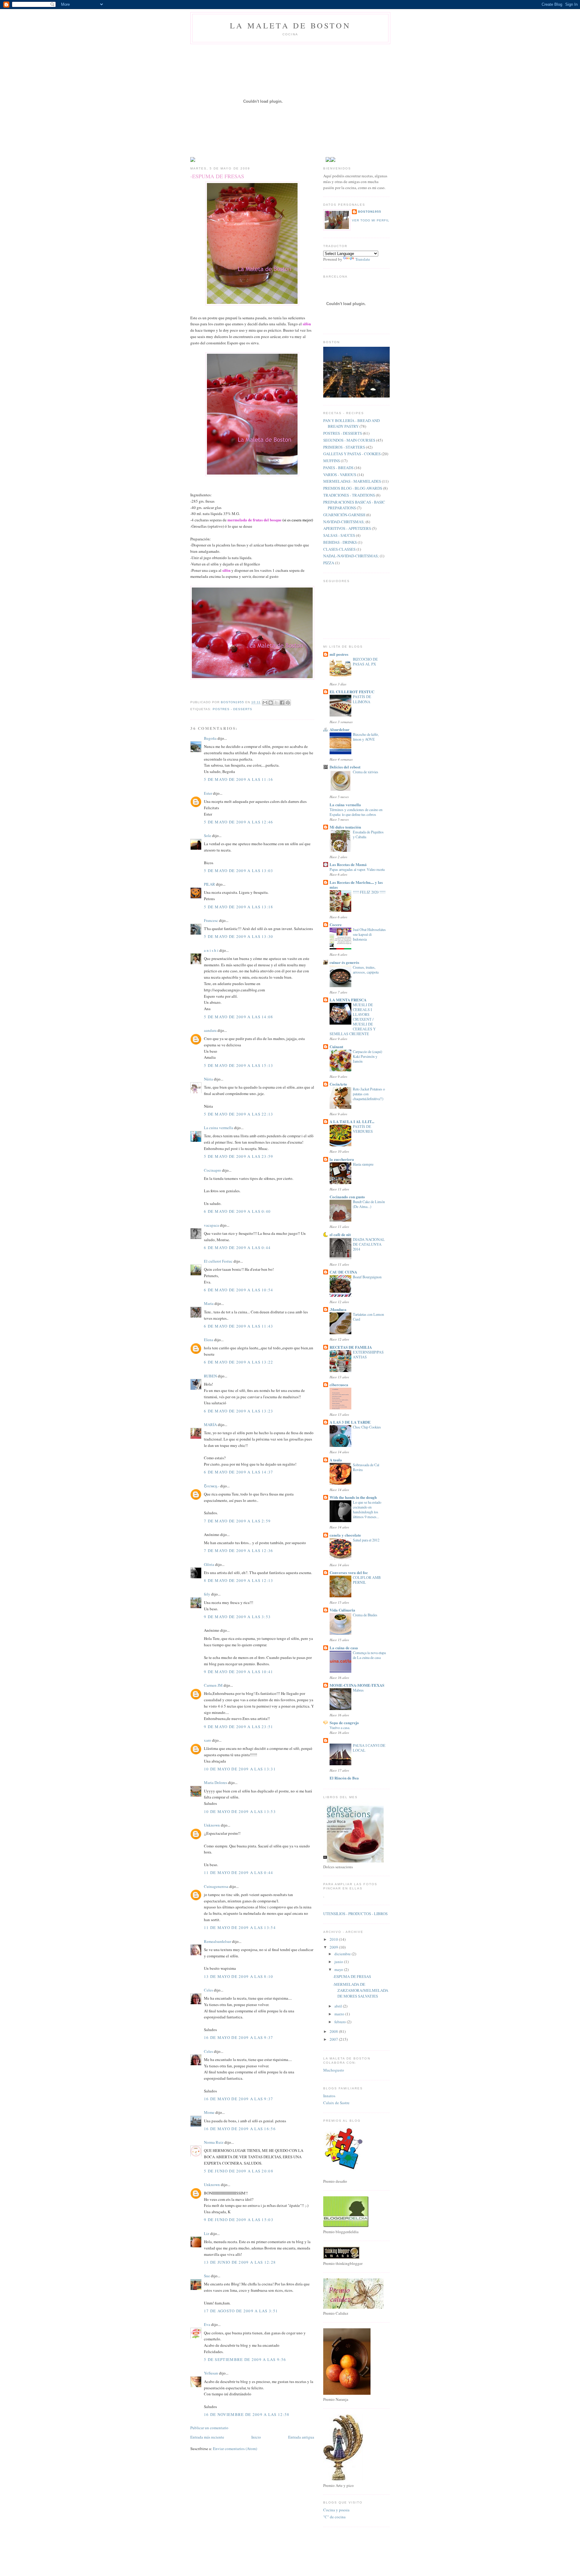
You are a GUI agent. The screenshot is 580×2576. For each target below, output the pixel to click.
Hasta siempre (363, 1164)
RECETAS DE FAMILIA (351, 1347)
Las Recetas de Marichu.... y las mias (356, 885)
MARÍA (210, 1425)
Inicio (256, 2437)
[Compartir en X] (276, 703)
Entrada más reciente (207, 2437)
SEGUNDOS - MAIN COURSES (349, 440)
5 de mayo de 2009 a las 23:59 (239, 1156)
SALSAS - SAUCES (339, 535)
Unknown (212, 1825)
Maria (209, 1303)
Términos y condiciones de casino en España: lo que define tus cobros (356, 812)
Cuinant (336, 1046)
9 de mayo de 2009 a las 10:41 (239, 1672)
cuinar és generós (344, 962)
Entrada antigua (301, 2437)
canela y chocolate (345, 1535)
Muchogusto (334, 2070)
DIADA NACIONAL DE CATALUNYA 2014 (369, 1244)
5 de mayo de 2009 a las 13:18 (239, 907)
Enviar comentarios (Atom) (235, 2449)
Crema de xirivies (366, 772)
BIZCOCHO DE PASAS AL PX (365, 662)
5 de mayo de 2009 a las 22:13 (239, 1114)
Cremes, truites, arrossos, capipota (366, 970)
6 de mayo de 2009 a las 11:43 (239, 1326)
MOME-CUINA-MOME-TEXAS (357, 1685)
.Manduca (338, 1309)
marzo (340, 2014)
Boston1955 (370, 212)
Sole (208, 836)
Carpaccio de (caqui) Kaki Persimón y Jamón (367, 1056)
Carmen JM (213, 1685)
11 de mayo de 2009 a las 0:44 (239, 1872)
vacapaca (211, 1225)
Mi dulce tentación (345, 827)
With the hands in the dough (353, 1497)
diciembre (343, 1954)
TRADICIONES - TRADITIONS (349, 495)
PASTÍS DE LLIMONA (362, 699)
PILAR (209, 884)
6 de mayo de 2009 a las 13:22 (239, 1362)
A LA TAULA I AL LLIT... (352, 1121)
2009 (334, 1947)
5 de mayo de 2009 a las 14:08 (239, 1017)
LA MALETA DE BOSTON (290, 25)
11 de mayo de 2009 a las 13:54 (240, 1927)
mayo (339, 1969)
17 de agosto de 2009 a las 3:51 (241, 2311)
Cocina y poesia (336, 2510)
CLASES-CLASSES (339, 549)
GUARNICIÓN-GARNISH (344, 515)
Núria (208, 1079)
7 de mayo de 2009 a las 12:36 (239, 1550)
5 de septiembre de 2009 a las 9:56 (245, 2359)
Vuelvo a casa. (340, 1728)
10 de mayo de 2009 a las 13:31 (240, 1769)
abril (339, 2006)
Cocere (336, 924)
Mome (209, 2112)
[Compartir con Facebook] (282, 703)
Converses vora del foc (349, 1572)
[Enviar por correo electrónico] (265, 703)
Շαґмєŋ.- (212, 1486)
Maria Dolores (216, 1782)
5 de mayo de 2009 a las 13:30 (239, 936)
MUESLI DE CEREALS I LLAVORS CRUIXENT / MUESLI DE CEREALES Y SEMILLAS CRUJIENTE (353, 1019)
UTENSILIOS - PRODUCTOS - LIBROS (355, 1914)
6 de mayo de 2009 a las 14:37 (239, 1472)
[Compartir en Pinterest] (288, 703)
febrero (341, 2022)
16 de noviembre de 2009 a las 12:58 (247, 2414)
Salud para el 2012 (366, 1540)
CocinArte (338, 1084)
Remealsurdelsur (217, 1941)
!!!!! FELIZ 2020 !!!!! (369, 892)
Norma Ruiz (214, 2142)
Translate (363, 259)
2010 (334, 1939)
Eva (207, 2324)
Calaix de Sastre (336, 2103)
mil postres (339, 654)
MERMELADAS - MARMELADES (352, 481)
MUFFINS (332, 461)
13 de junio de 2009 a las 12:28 (240, 2262)
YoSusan (211, 2373)
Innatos (329, 2096)
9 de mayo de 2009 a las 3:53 (237, 1617)
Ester (208, 793)
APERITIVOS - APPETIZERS (347, 528)
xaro (208, 1740)
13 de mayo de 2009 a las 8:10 (239, 1976)
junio (339, 1962)
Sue (207, 2276)
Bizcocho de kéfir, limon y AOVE (366, 737)
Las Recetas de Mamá (348, 864)
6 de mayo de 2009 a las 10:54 (239, 1290)
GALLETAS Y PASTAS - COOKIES (352, 454)
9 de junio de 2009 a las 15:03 (239, 2220)
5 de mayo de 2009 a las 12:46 (239, 822)
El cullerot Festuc (218, 1261)
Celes (208, 1990)
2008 (334, 2031)
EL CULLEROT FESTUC (352, 692)
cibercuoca (339, 1385)
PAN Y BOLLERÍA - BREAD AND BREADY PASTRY (351, 423)
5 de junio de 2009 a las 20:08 (239, 2171)
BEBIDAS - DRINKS (340, 542)
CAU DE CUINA (343, 1272)
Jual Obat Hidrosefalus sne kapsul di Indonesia (369, 934)
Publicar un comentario (209, 2428)
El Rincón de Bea (344, 1778)
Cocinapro (213, 1170)
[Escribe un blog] (271, 703)
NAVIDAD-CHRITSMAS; (344, 522)
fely (207, 1594)
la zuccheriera (342, 1159)
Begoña (210, 738)
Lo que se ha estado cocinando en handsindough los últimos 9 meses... (367, 1509)
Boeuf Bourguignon (367, 1277)
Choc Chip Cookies (367, 1427)
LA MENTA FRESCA (348, 1000)
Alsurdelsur (340, 729)
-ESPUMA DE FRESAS (352, 1976)
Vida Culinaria (342, 1610)
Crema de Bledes (365, 1615)
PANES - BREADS (338, 468)
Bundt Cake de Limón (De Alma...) (369, 1204)
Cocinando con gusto (347, 1197)
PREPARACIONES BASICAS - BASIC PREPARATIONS (354, 505)
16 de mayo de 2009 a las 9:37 (239, 2037)
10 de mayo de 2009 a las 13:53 (240, 1811)
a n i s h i (212, 950)
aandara (210, 1030)
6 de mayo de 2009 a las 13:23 (239, 1411)
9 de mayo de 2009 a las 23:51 (239, 1727)
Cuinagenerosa (216, 1886)
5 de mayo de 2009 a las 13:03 (239, 871)
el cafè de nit (340, 1234)
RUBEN (210, 1376)
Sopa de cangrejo (344, 1723)
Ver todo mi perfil (371, 220)
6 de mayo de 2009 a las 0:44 (237, 1248)
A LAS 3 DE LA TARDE (350, 1422)
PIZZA (329, 563)
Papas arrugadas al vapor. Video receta (357, 869)
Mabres (358, 1690)
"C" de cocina (334, 2517)
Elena (209, 1340)
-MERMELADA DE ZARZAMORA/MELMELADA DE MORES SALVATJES (361, 1990)
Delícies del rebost (345, 767)
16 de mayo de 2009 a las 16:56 (240, 2129)
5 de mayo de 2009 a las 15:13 (239, 1065)
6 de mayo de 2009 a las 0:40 (237, 1211)
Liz (207, 2233)
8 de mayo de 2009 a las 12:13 (239, 1580)
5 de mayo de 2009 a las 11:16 (239, 779)
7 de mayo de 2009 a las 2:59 (237, 1521)
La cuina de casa (344, 1648)
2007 (334, 2039)
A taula (336, 1460)
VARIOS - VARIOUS (340, 475)
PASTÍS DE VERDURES (363, 1129)
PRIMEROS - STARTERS (344, 447)
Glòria (209, 1564)
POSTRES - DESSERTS (232, 709)
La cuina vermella (219, 1128)
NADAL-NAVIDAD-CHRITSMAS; (351, 556)
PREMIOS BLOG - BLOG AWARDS (353, 488)
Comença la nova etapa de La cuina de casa (369, 1655)
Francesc (211, 920)
